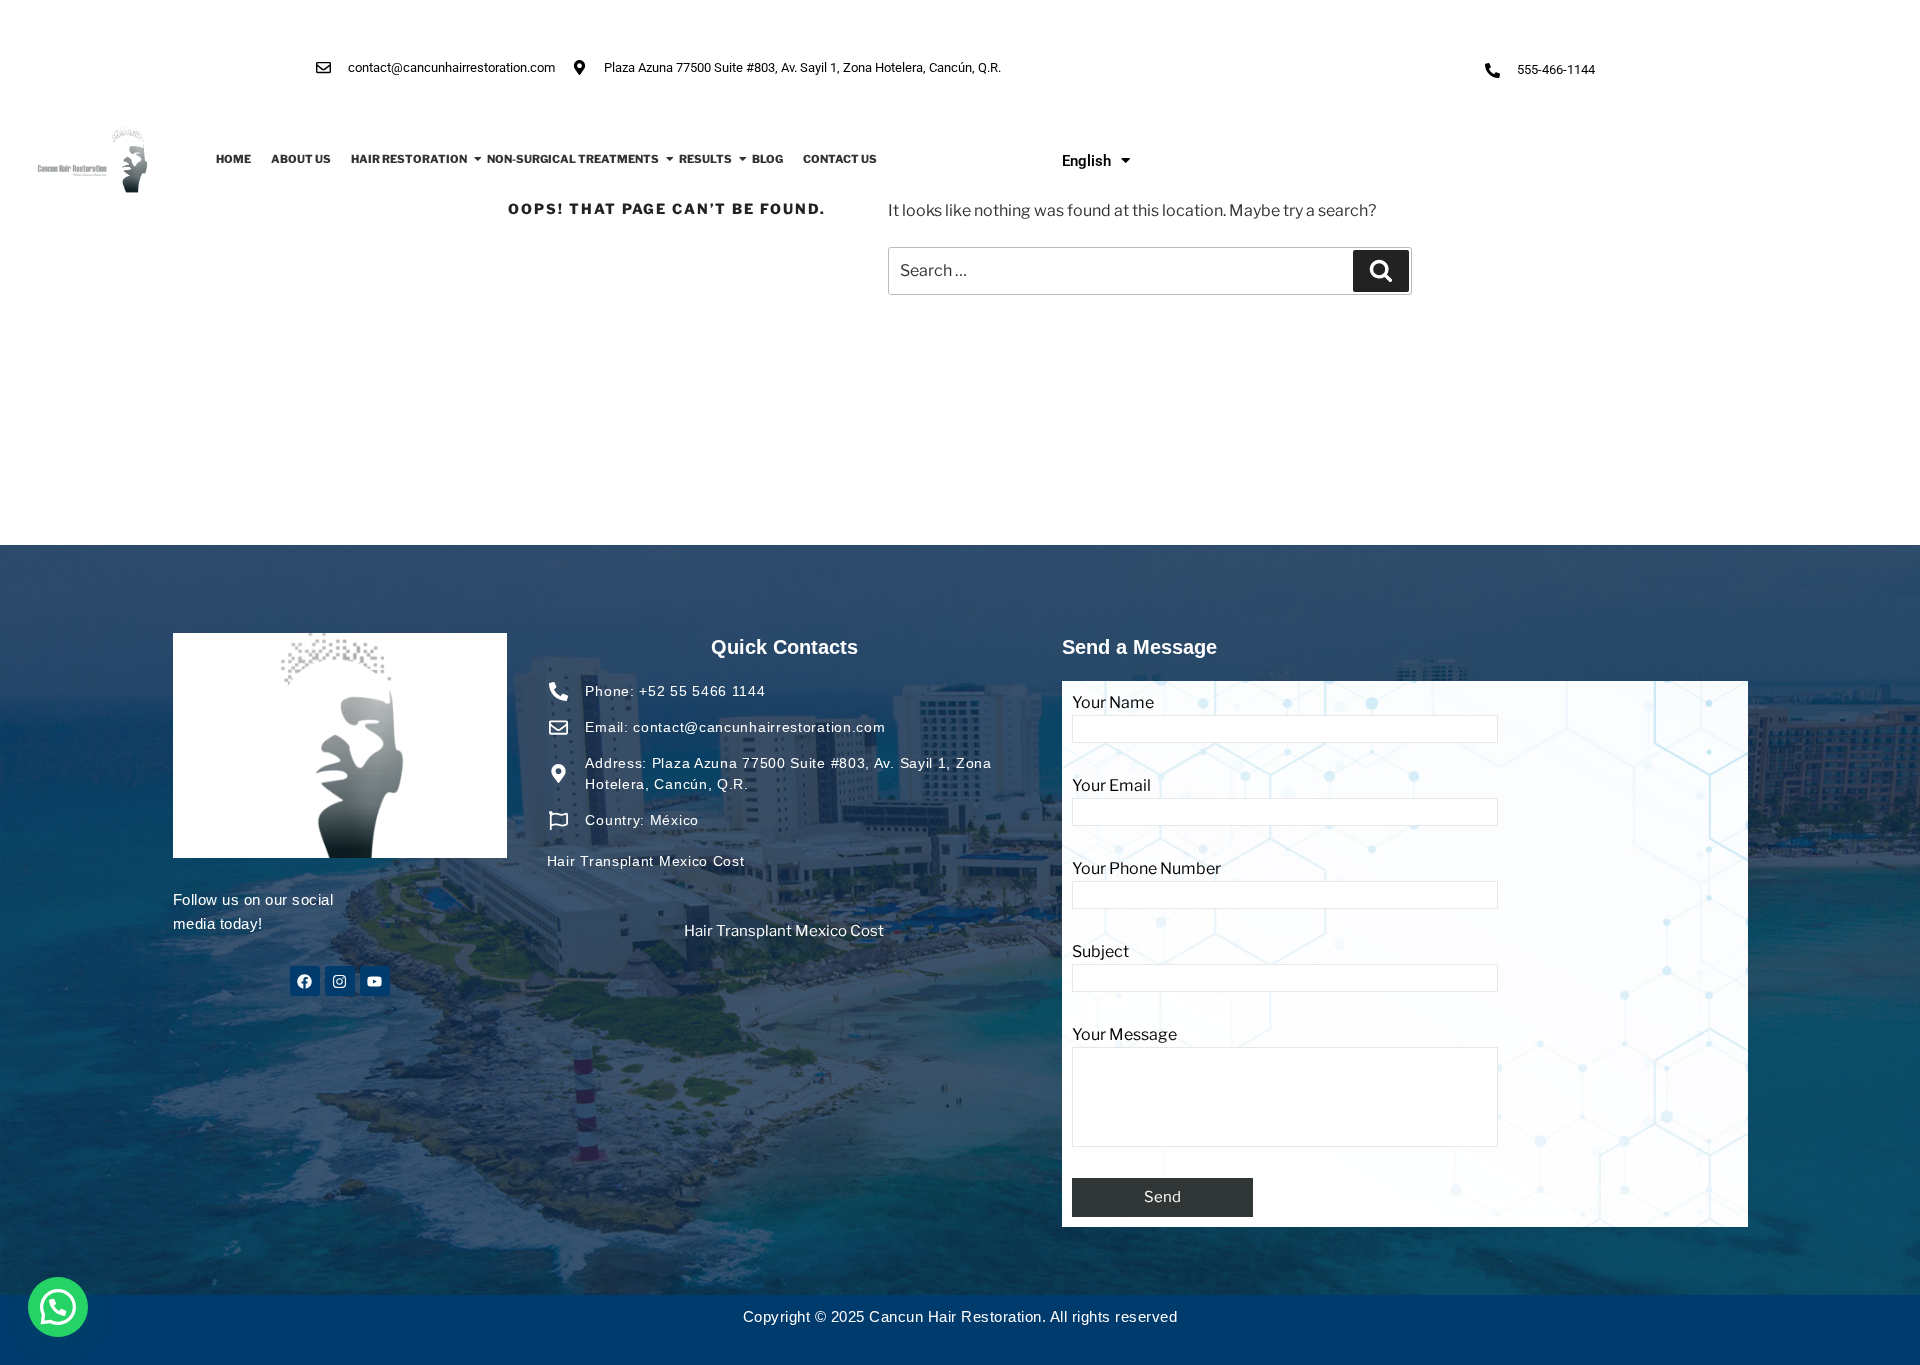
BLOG (767, 159)
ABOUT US (301, 159)
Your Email (1111, 785)
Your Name (1113, 702)
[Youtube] (375, 981)
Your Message (1124, 1034)
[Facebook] (305, 981)
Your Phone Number (1146, 868)
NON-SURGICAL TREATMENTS (573, 159)
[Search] (1381, 271)
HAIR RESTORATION (409, 159)
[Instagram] (340, 981)
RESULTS (705, 159)
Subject (1100, 951)
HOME (233, 159)
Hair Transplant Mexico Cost (784, 931)
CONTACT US (840, 159)
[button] (58, 1307)
